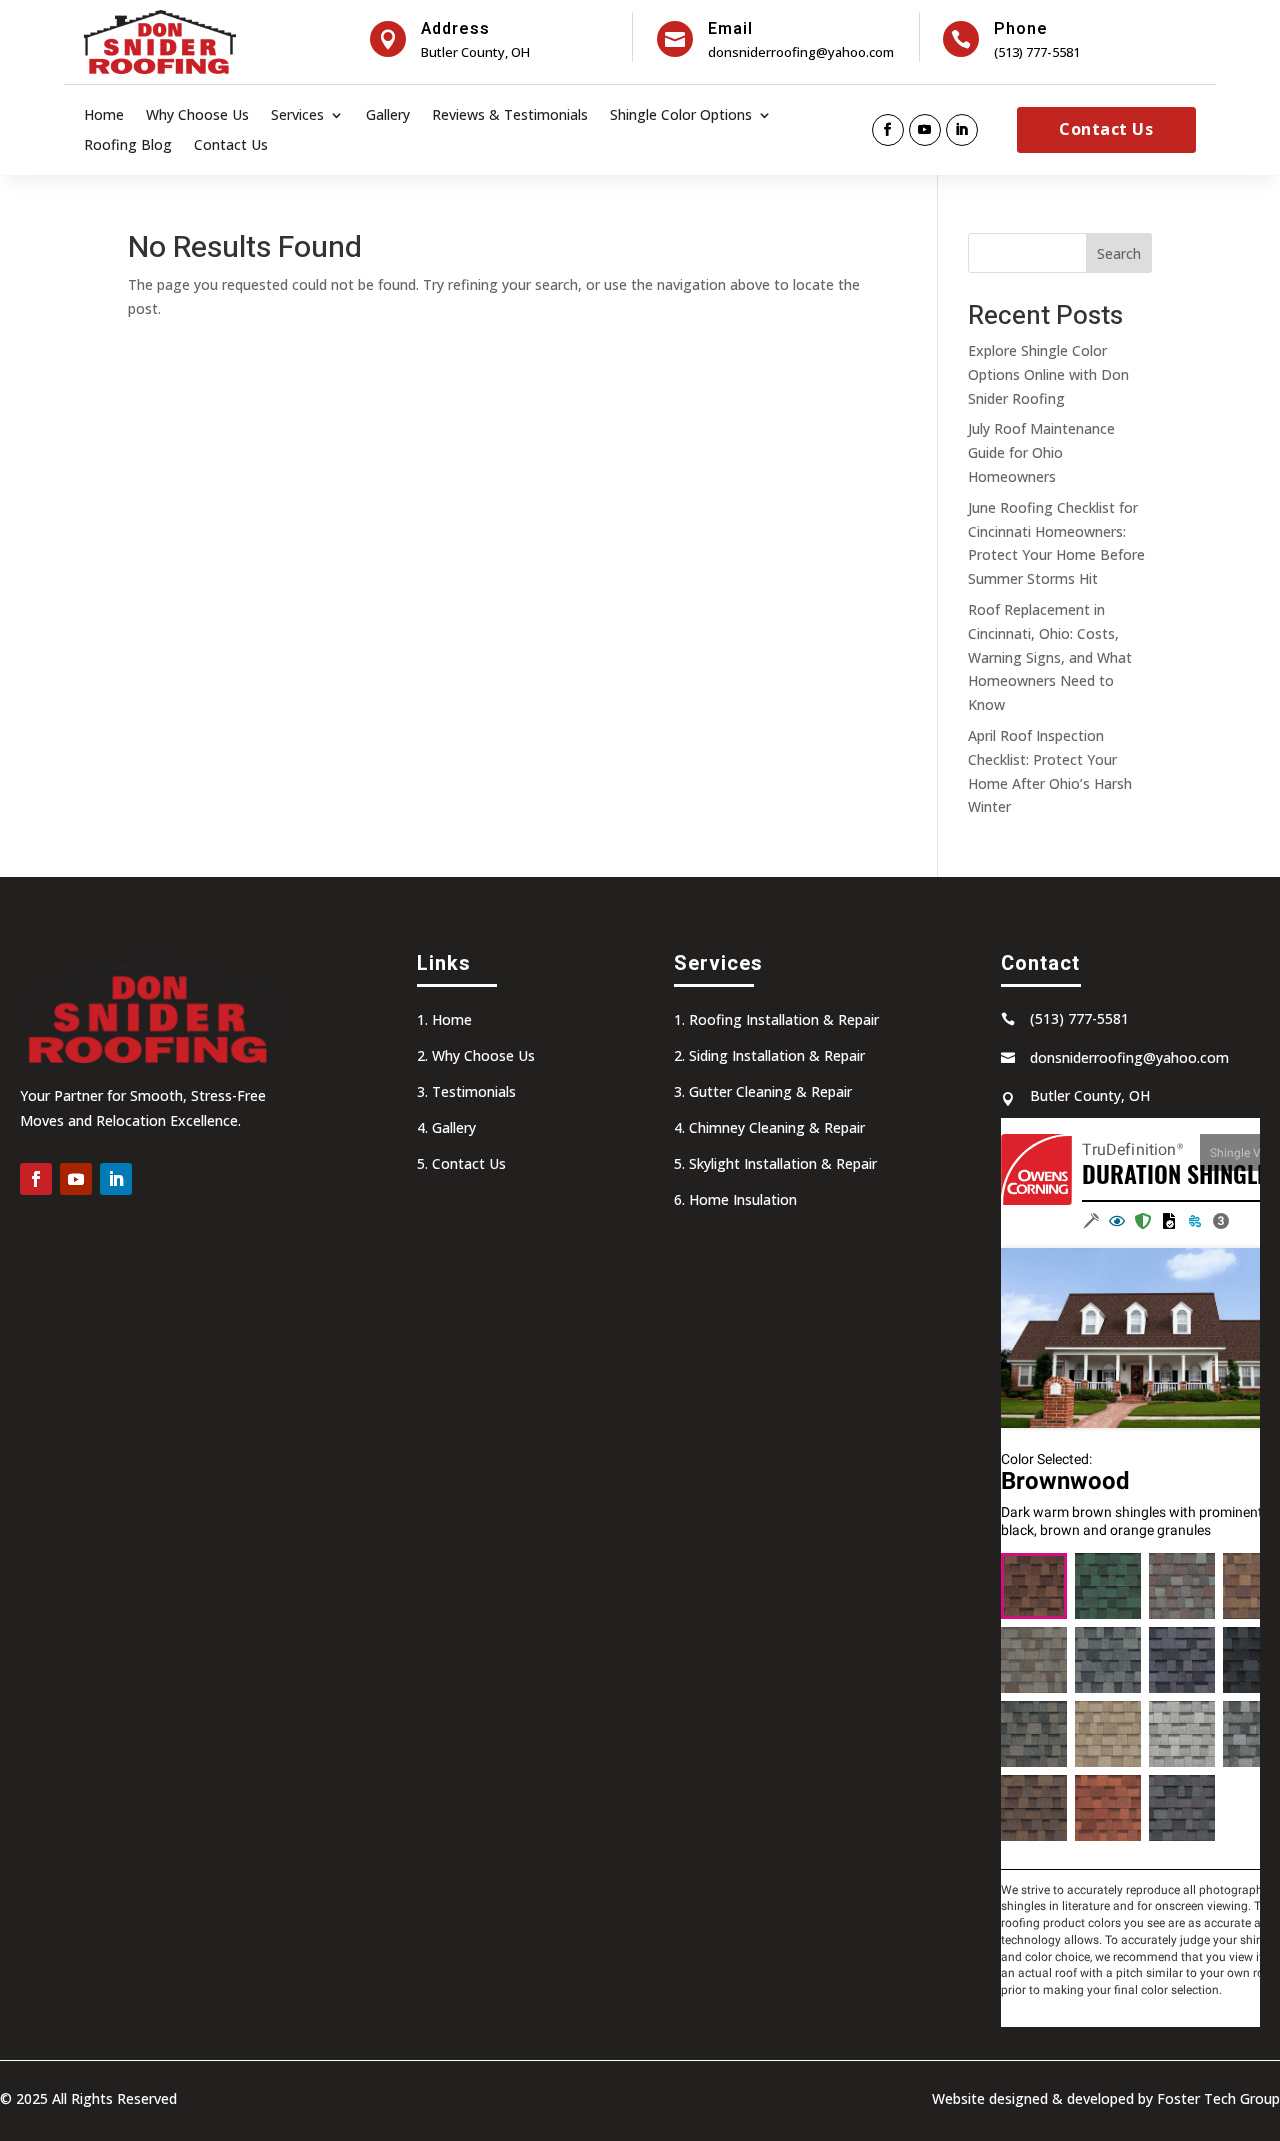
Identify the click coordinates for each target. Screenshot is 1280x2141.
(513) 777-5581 (1037, 52)
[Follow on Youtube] (925, 130)
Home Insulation (743, 1199)
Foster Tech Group (1218, 2098)
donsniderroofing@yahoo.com (801, 52)
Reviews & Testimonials (510, 116)
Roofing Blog (128, 146)
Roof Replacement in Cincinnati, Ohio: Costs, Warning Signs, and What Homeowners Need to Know (1050, 657)
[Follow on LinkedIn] (962, 130)
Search (1119, 253)
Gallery (388, 116)
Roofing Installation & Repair (784, 1019)
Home (104, 116)
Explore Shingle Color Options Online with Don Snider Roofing (1048, 374)
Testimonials (474, 1091)
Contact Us (231, 146)
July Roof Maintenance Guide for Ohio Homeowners (1041, 452)
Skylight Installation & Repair (783, 1163)
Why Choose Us (197, 116)
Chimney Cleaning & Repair (777, 1127)
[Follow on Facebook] (888, 130)
